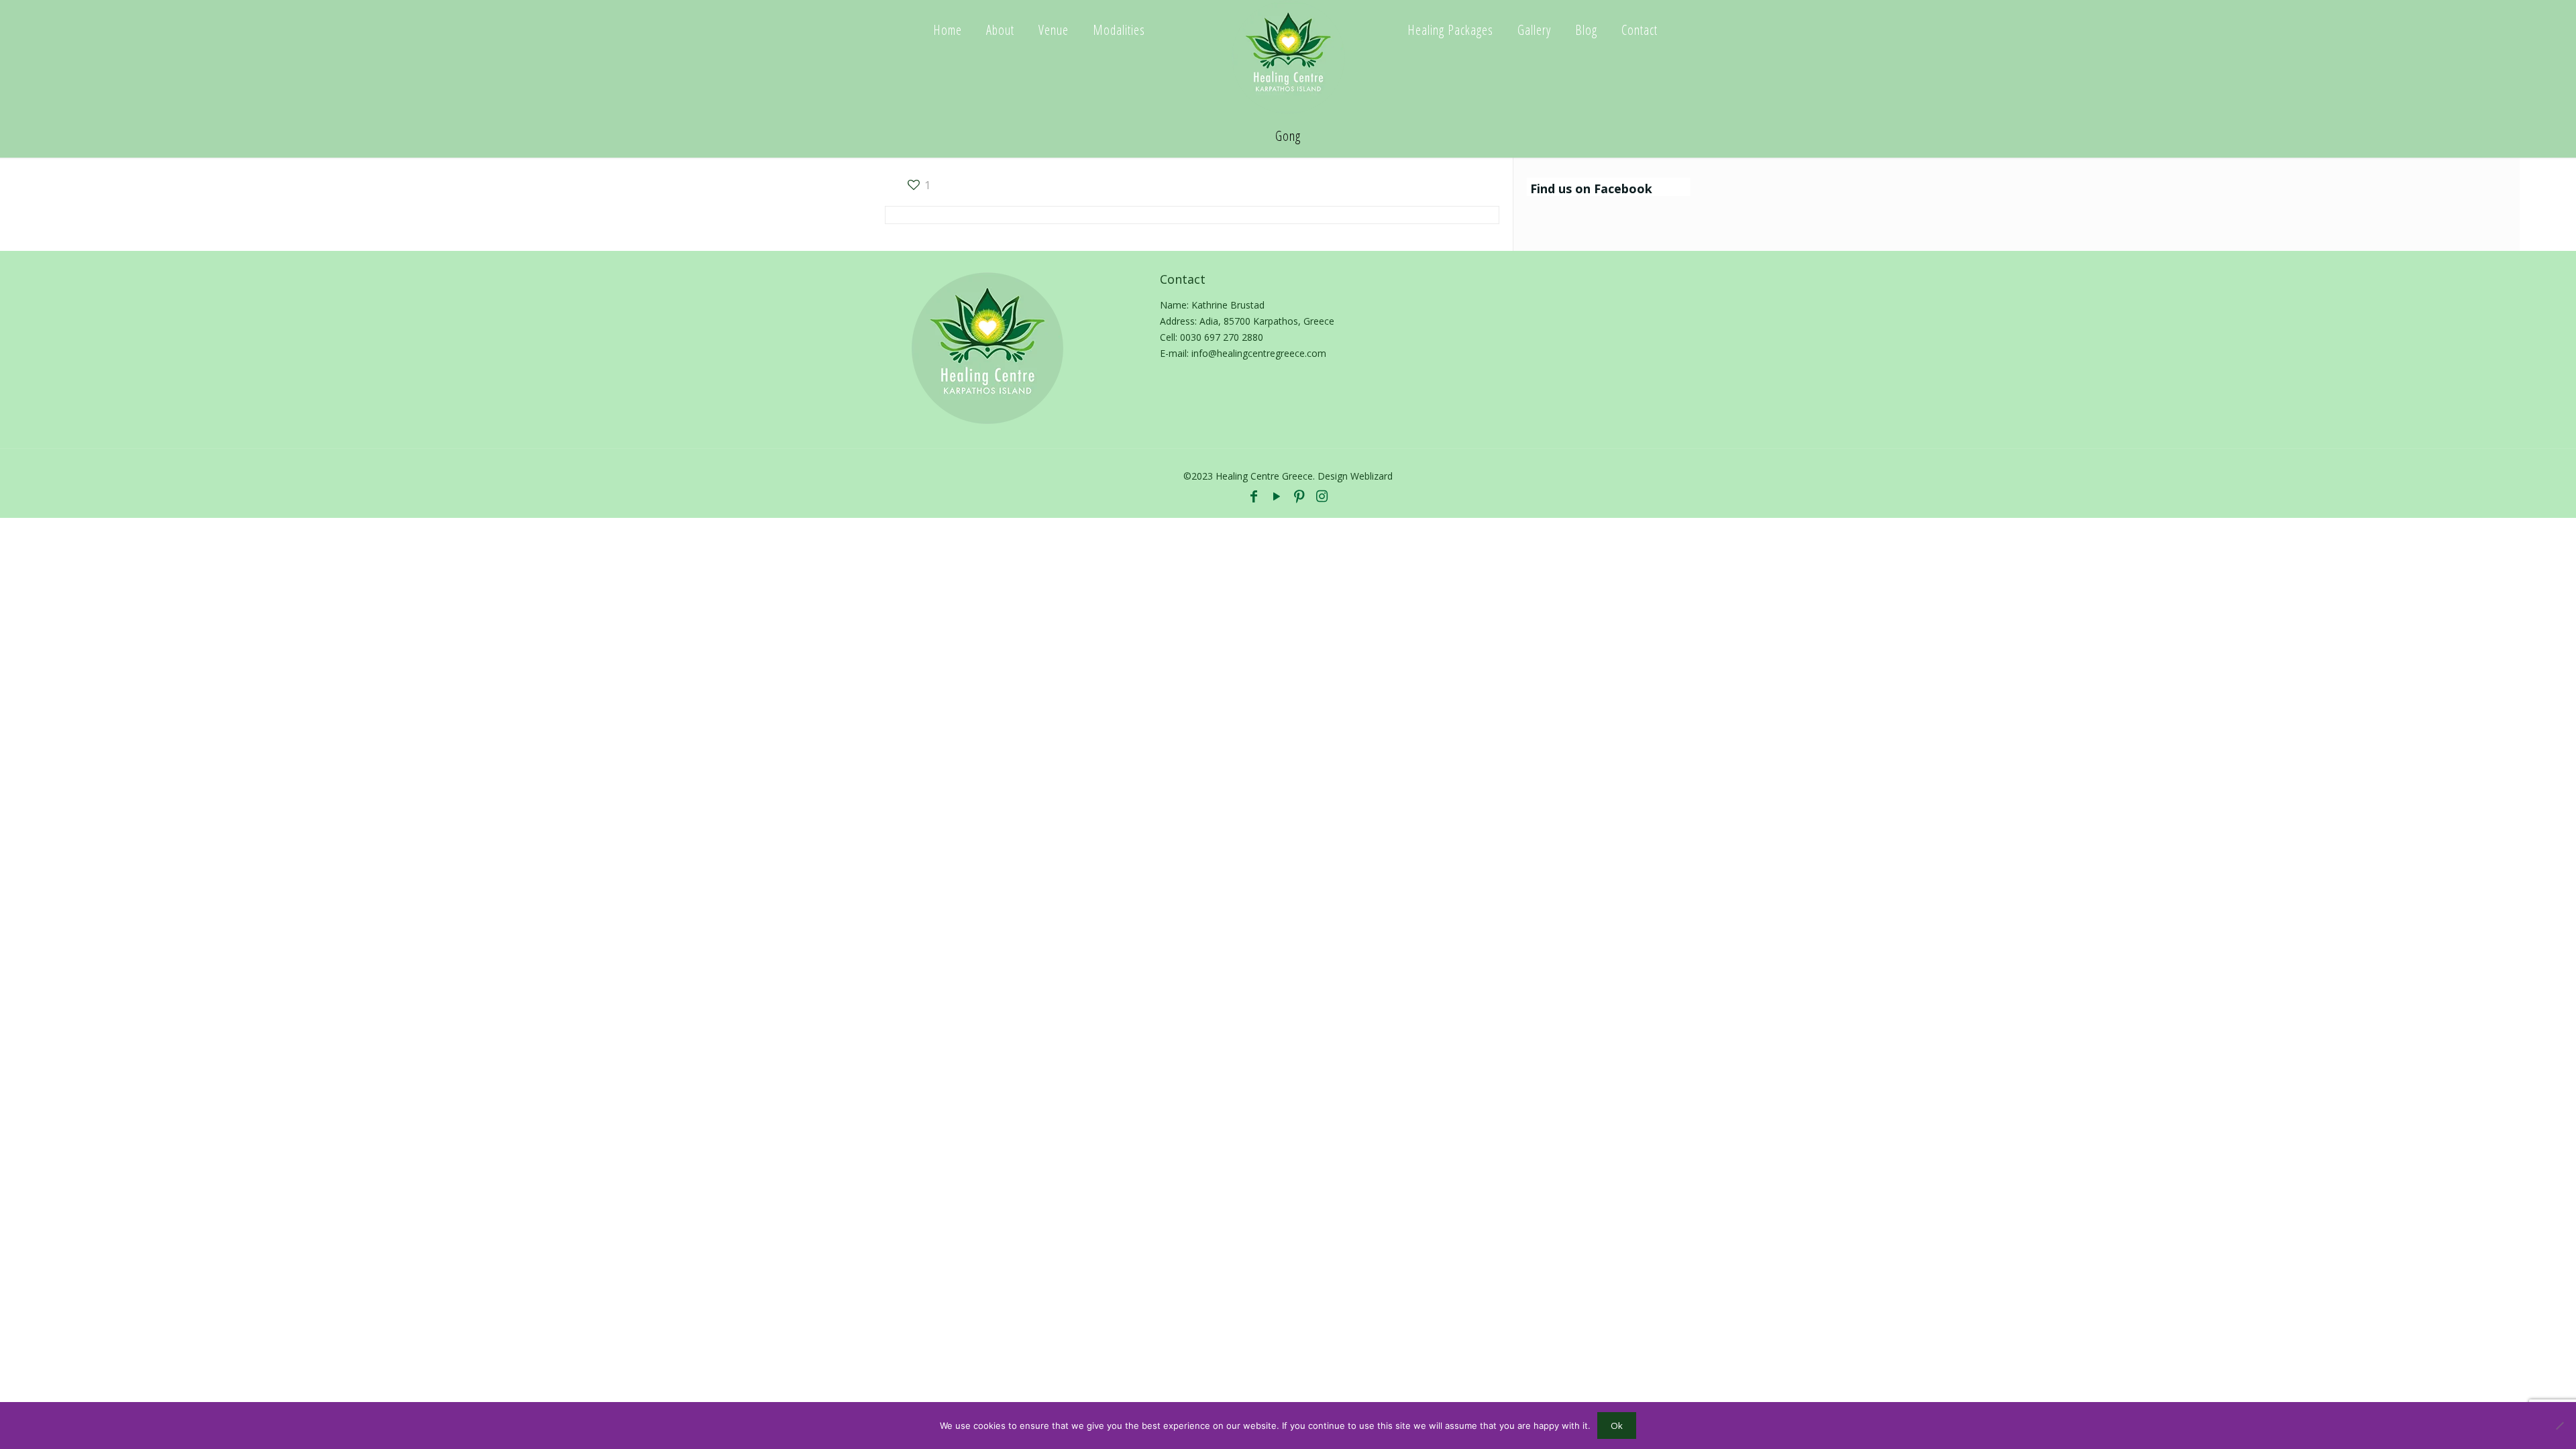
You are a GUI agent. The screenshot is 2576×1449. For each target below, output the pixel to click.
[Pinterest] (1299, 496)
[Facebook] (1254, 496)
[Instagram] (1322, 496)
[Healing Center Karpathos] (1288, 57)
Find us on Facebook (1591, 189)
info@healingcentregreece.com (1259, 353)
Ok (1617, 1426)
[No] (2559, 1426)
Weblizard (1372, 476)
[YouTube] (1277, 496)
